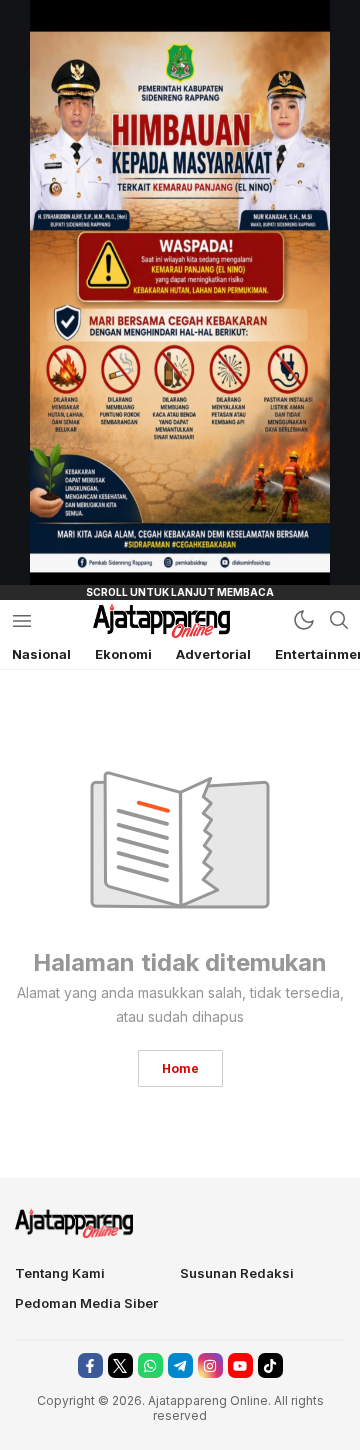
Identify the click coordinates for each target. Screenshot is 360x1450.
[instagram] (210, 1365)
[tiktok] (270, 1365)
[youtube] (240, 1365)
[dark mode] (304, 620)
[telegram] (180, 1365)
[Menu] (21, 620)
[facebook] (90, 1365)
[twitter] (120, 1365)
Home (180, 1068)
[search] (339, 620)
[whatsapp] (150, 1365)
